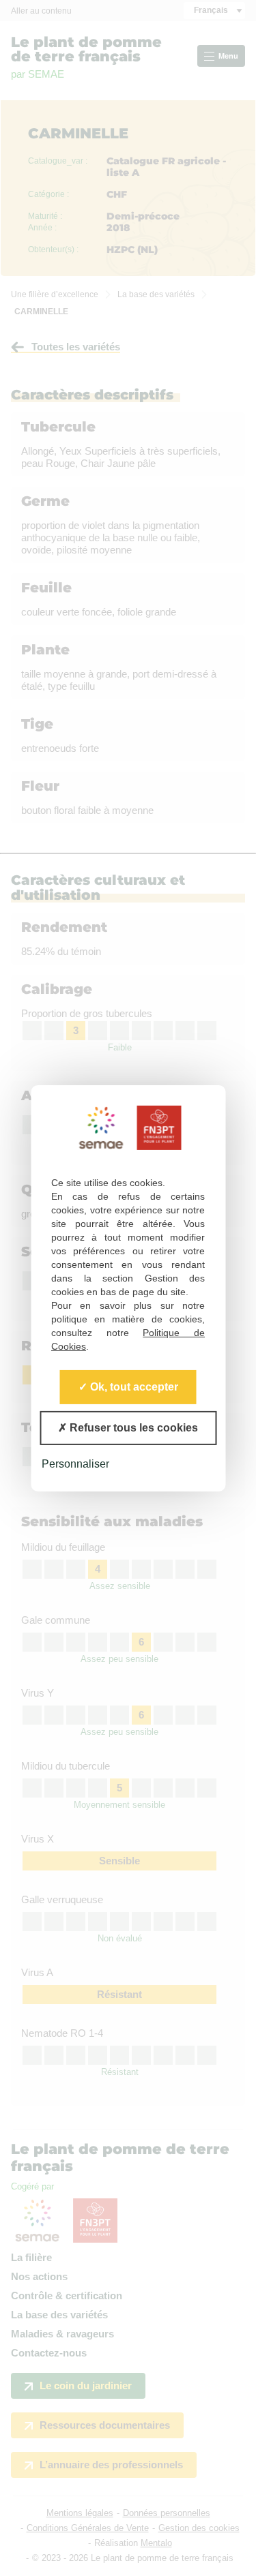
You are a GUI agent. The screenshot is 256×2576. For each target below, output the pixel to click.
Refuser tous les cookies (132, 1427)
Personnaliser (75, 1463)
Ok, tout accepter (133, 1386)
